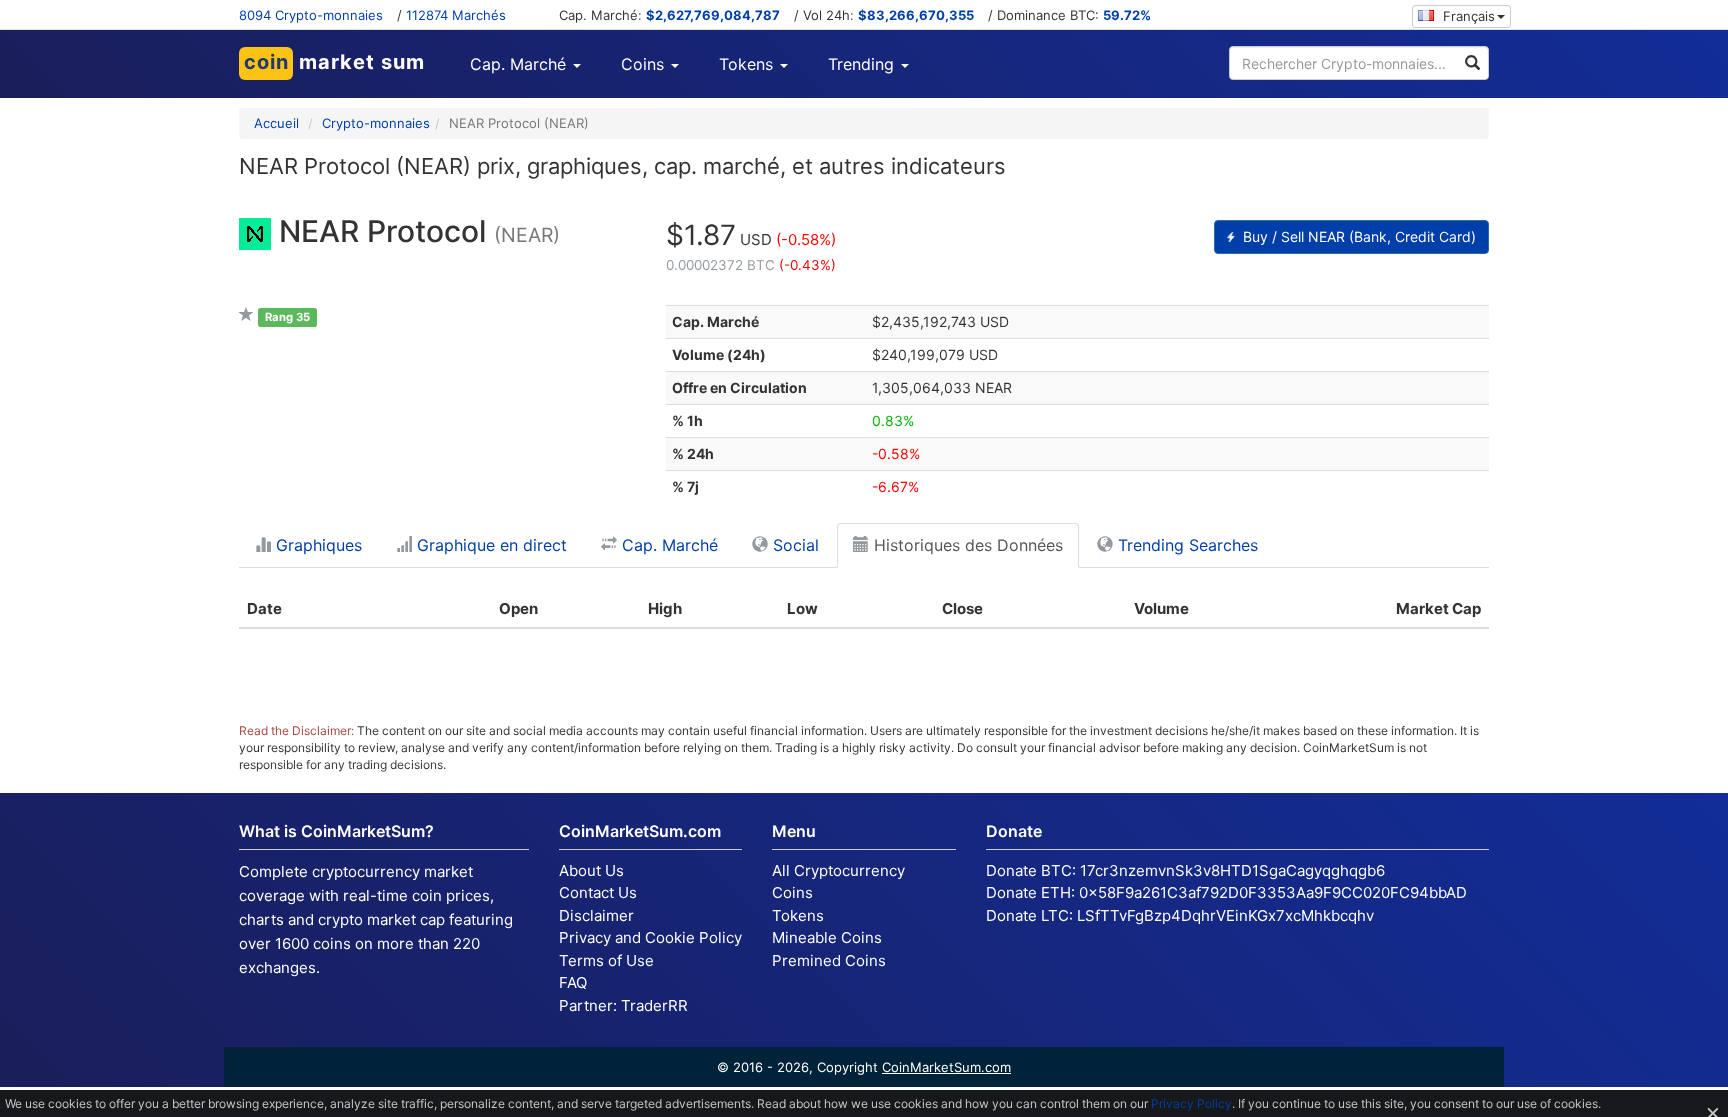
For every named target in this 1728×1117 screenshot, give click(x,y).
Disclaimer (596, 915)
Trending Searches (1185, 545)
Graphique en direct (489, 545)
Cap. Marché (667, 545)
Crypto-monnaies (376, 123)
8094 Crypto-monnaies (311, 15)
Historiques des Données (966, 545)
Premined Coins (829, 960)
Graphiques (316, 545)
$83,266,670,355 (916, 15)
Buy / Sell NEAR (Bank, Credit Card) (1357, 236)
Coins (792, 892)
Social (793, 545)
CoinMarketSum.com (946, 1067)
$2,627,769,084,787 (713, 15)
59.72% (1127, 15)
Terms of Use (606, 960)
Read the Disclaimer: (296, 730)
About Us (591, 870)
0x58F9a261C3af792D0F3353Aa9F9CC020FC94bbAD (1273, 892)
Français (1467, 16)
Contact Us (598, 892)
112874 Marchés (456, 15)
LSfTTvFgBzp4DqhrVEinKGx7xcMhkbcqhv (1225, 915)
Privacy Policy (1191, 1103)
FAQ (573, 982)
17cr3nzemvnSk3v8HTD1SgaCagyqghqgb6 (1232, 870)
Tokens (798, 915)
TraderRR (654, 1005)
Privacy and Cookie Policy (650, 937)
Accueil (276, 123)
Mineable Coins (827, 937)
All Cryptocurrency (838, 870)
